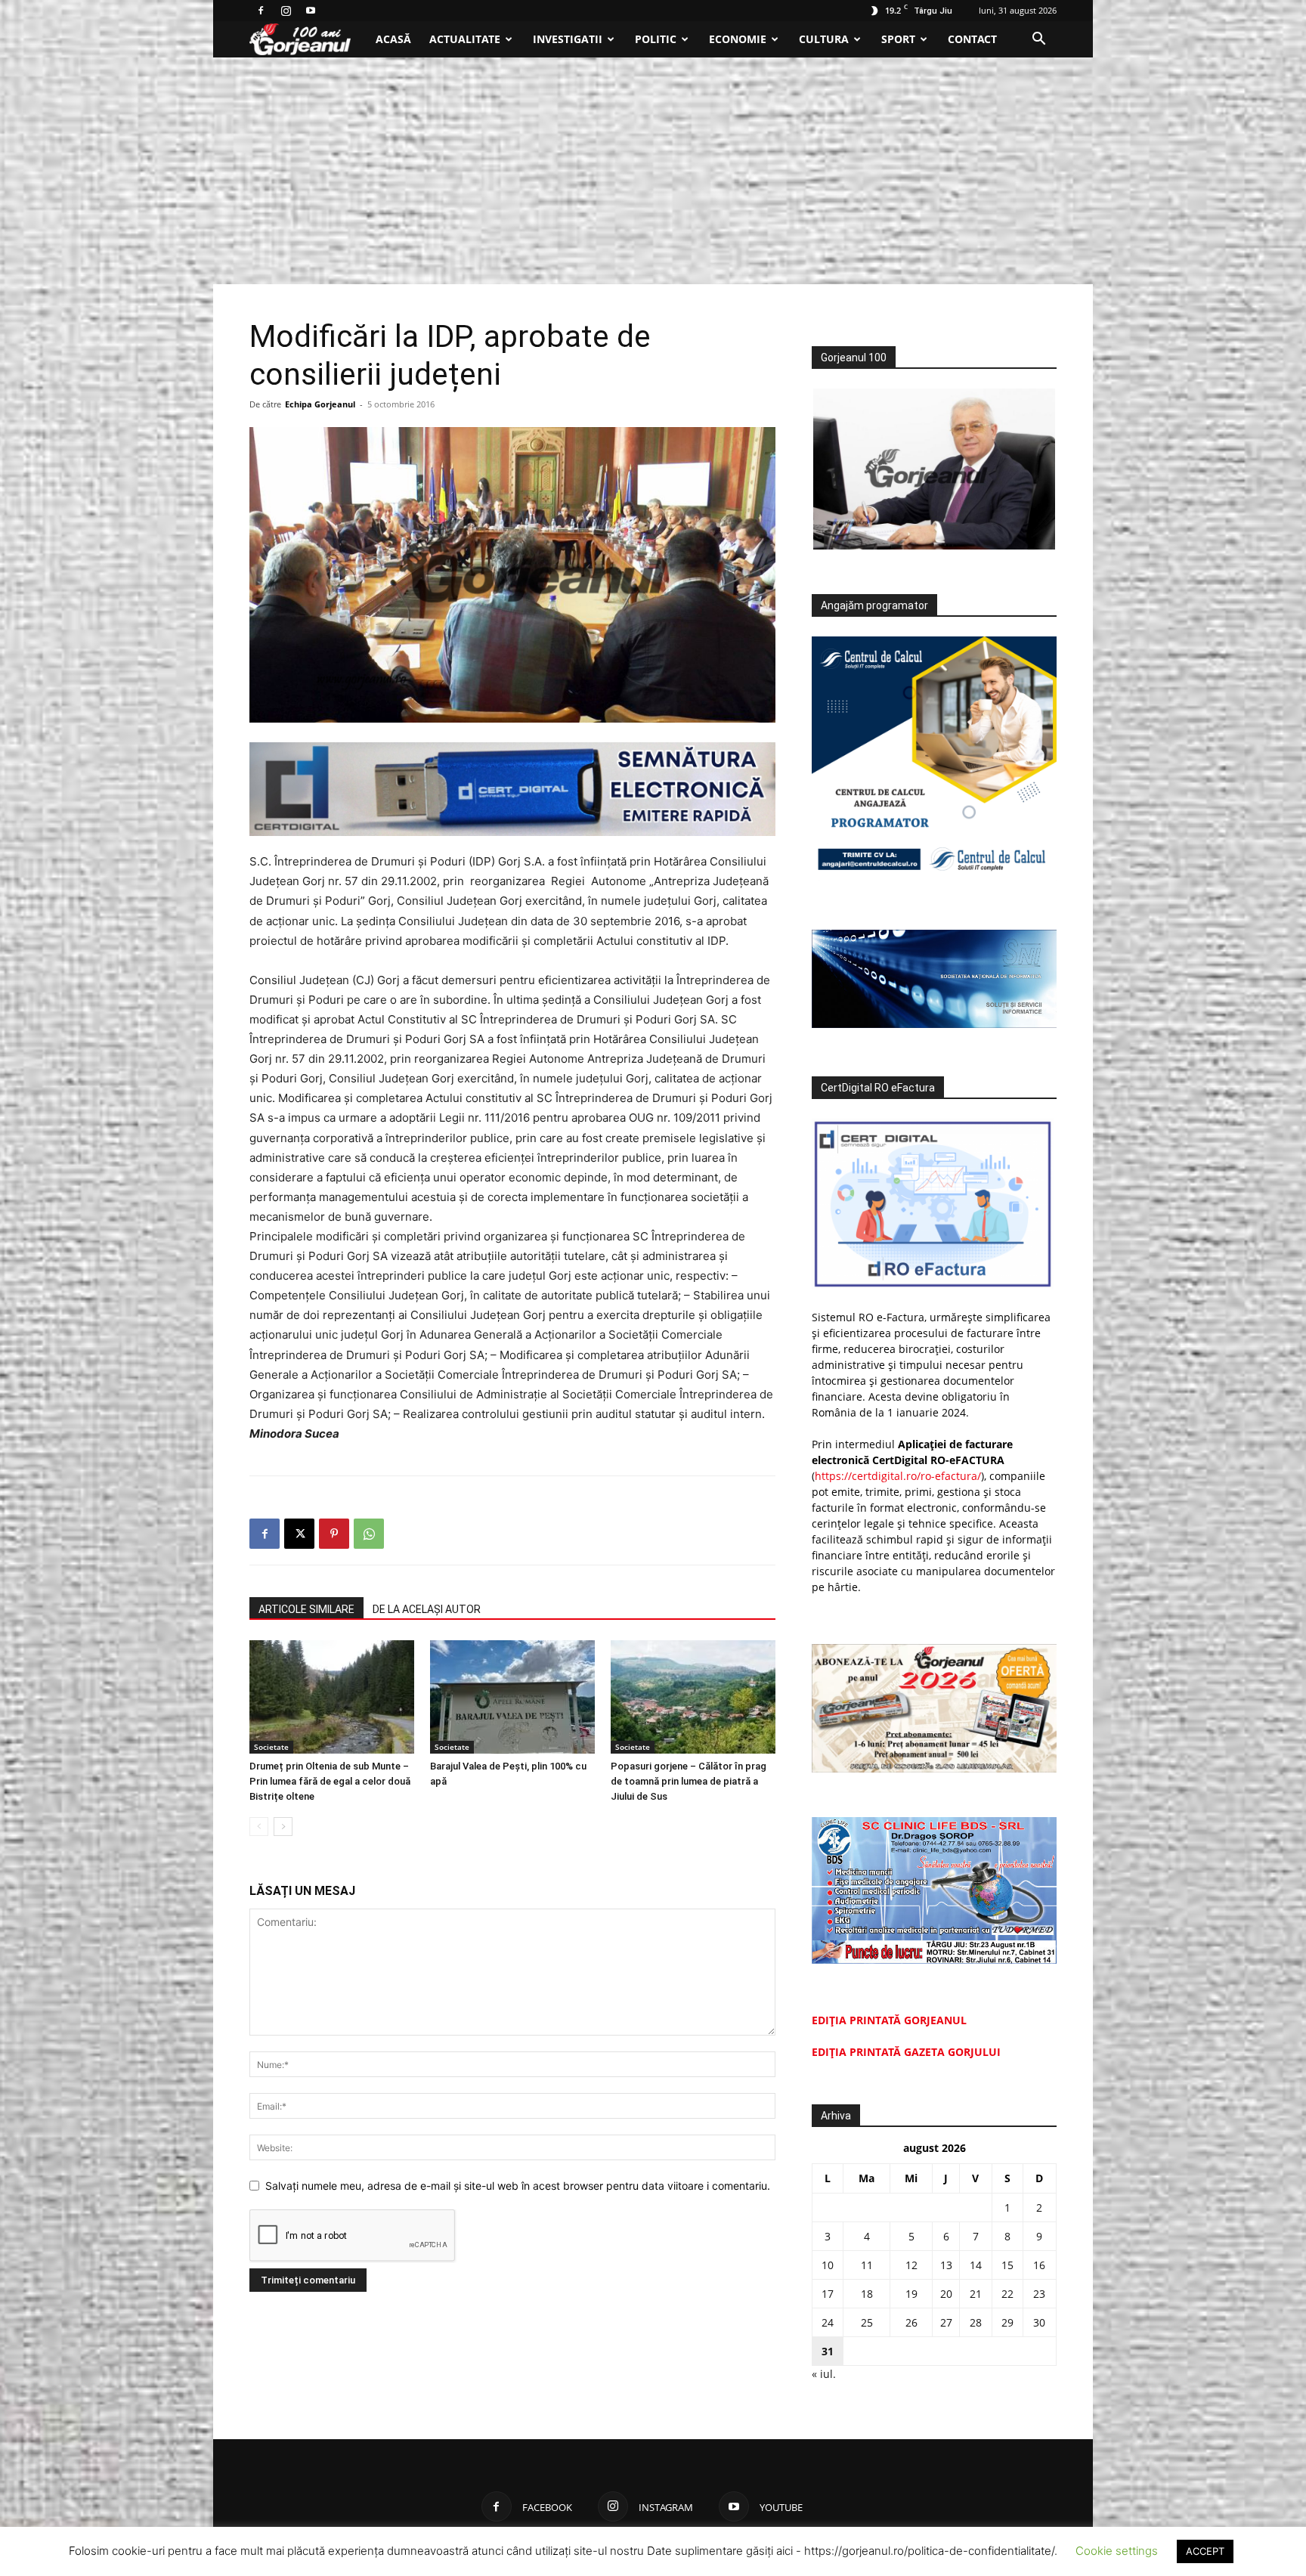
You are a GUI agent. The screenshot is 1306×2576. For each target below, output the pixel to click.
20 (946, 2294)
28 (976, 2322)
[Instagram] (286, 11)
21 (976, 2294)
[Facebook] (261, 11)
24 (828, 2322)
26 (911, 2322)
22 (1007, 2294)
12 (911, 2265)
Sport (898, 39)
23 (1039, 2294)
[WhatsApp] (369, 1534)
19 (911, 2294)
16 (1039, 2265)
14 (976, 2265)
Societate (271, 1747)
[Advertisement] (653, 171)
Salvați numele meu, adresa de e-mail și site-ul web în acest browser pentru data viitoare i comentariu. (518, 2186)
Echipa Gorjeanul (320, 404)
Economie (738, 39)
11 (867, 2265)
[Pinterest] (334, 1534)
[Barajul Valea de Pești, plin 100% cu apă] (512, 1697)
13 (946, 2265)
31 (828, 2351)
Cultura (824, 39)
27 (946, 2322)
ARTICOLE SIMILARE (306, 1609)
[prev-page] (259, 1827)
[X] (299, 1534)
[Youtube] (311, 11)
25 (867, 2322)
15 (1007, 2265)
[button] (1038, 40)
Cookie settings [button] (1117, 2551)
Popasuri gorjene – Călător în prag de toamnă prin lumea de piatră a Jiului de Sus (689, 1781)
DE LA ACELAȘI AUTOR (427, 1609)
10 (828, 2265)
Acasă (393, 39)
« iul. (824, 2374)
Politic (656, 39)
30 (1039, 2322)
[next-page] (283, 1827)
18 (867, 2294)
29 (1007, 2322)
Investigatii (568, 39)
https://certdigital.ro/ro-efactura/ (898, 1476)
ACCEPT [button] (1205, 2551)
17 (828, 2294)
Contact (972, 39)
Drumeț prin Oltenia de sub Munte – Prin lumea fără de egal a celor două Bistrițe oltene (330, 1781)
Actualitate (465, 39)
